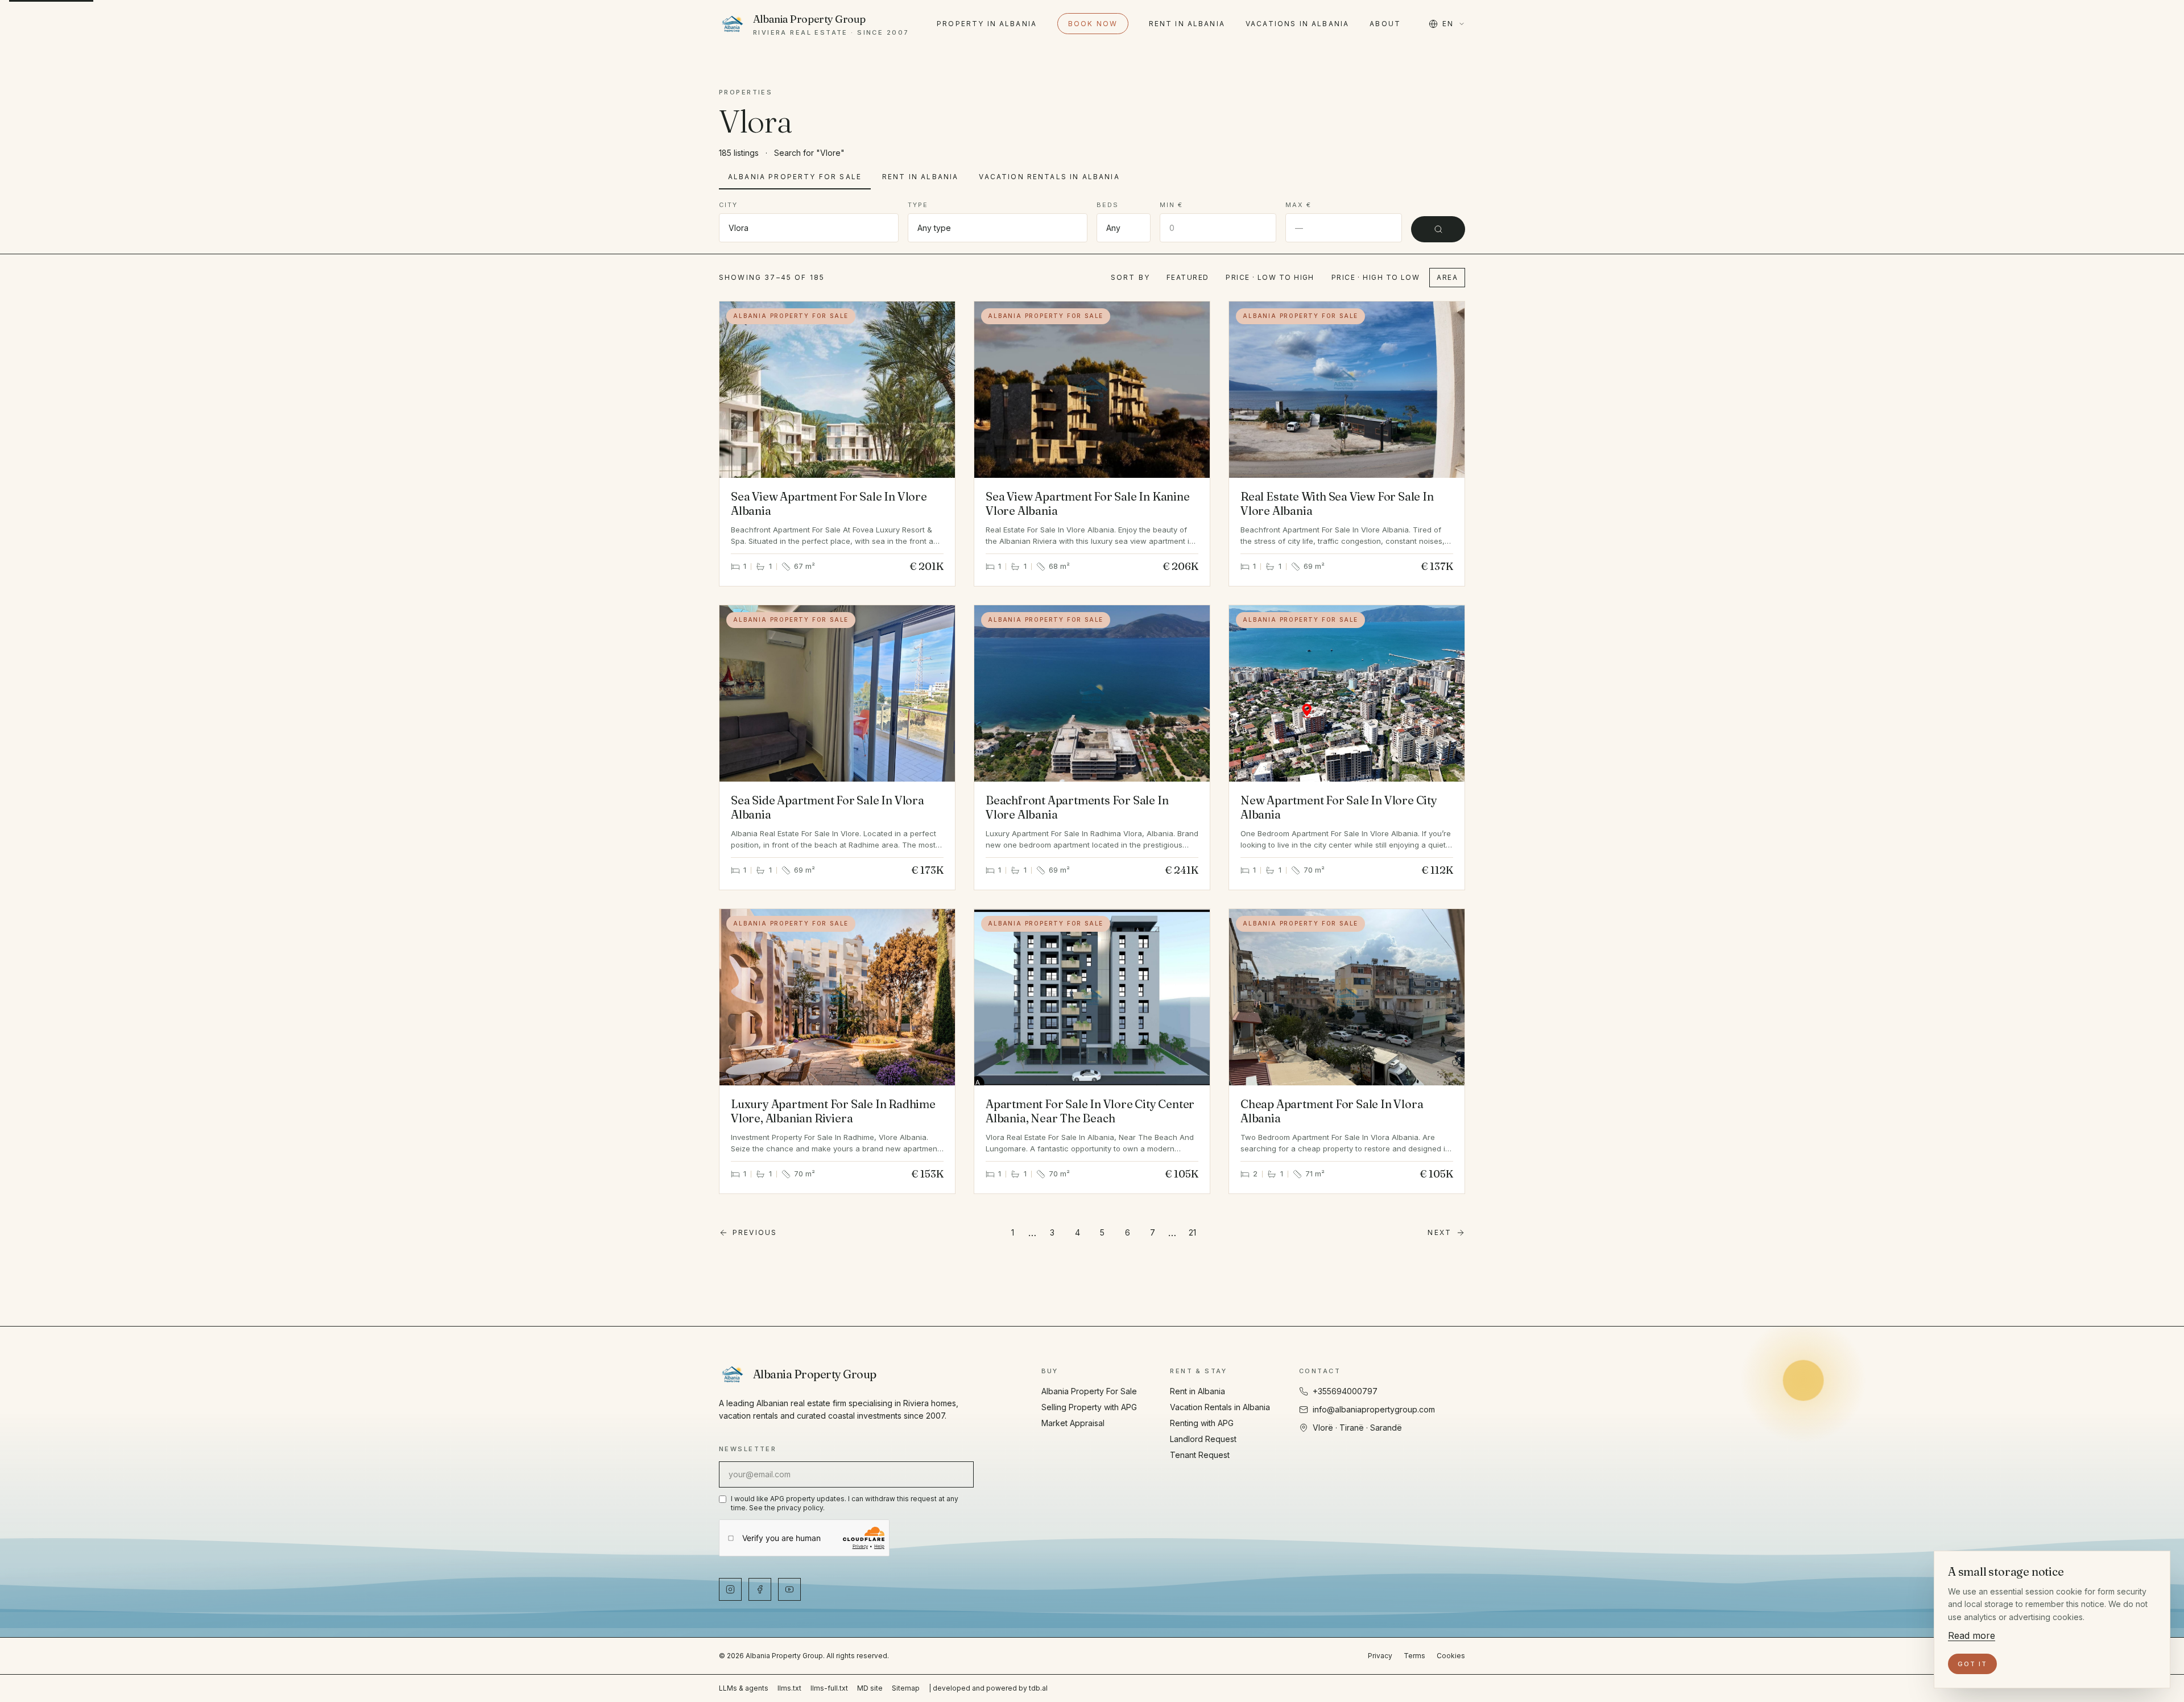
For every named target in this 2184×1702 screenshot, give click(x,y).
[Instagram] (730, 1589)
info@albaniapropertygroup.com (1374, 1409)
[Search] (1438, 229)
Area (1447, 277)
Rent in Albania (1187, 24)
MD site (870, 1688)
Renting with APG (1202, 1423)
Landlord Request (1203, 1439)
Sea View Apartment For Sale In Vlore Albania (829, 503)
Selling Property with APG (1089, 1407)
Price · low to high (1270, 277)
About (1385, 24)
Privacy (1380, 1656)
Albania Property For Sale (795, 177)
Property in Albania (987, 24)
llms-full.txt (829, 1688)
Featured (1188, 277)
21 (1192, 1232)
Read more (1972, 1635)
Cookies (1451, 1656)
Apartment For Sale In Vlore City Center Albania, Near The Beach (1090, 1111)
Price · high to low (1376, 277)
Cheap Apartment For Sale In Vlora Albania (1332, 1111)
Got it (1972, 1664)
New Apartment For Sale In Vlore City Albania (1339, 807)
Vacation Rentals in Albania (1049, 177)
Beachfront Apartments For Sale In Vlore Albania (1077, 807)
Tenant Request (1200, 1455)
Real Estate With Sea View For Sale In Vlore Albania (1337, 503)
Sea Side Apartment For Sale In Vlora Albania (828, 807)
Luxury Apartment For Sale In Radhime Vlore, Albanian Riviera (833, 1111)
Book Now (1093, 24)
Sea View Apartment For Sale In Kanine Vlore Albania (1088, 503)
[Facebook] (760, 1589)
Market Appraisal (1073, 1423)
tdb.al (1038, 1688)
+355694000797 (1345, 1391)
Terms (1414, 1656)
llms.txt (789, 1688)
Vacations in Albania (1297, 24)
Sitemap (906, 1688)
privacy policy (800, 1508)
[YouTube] (789, 1589)
